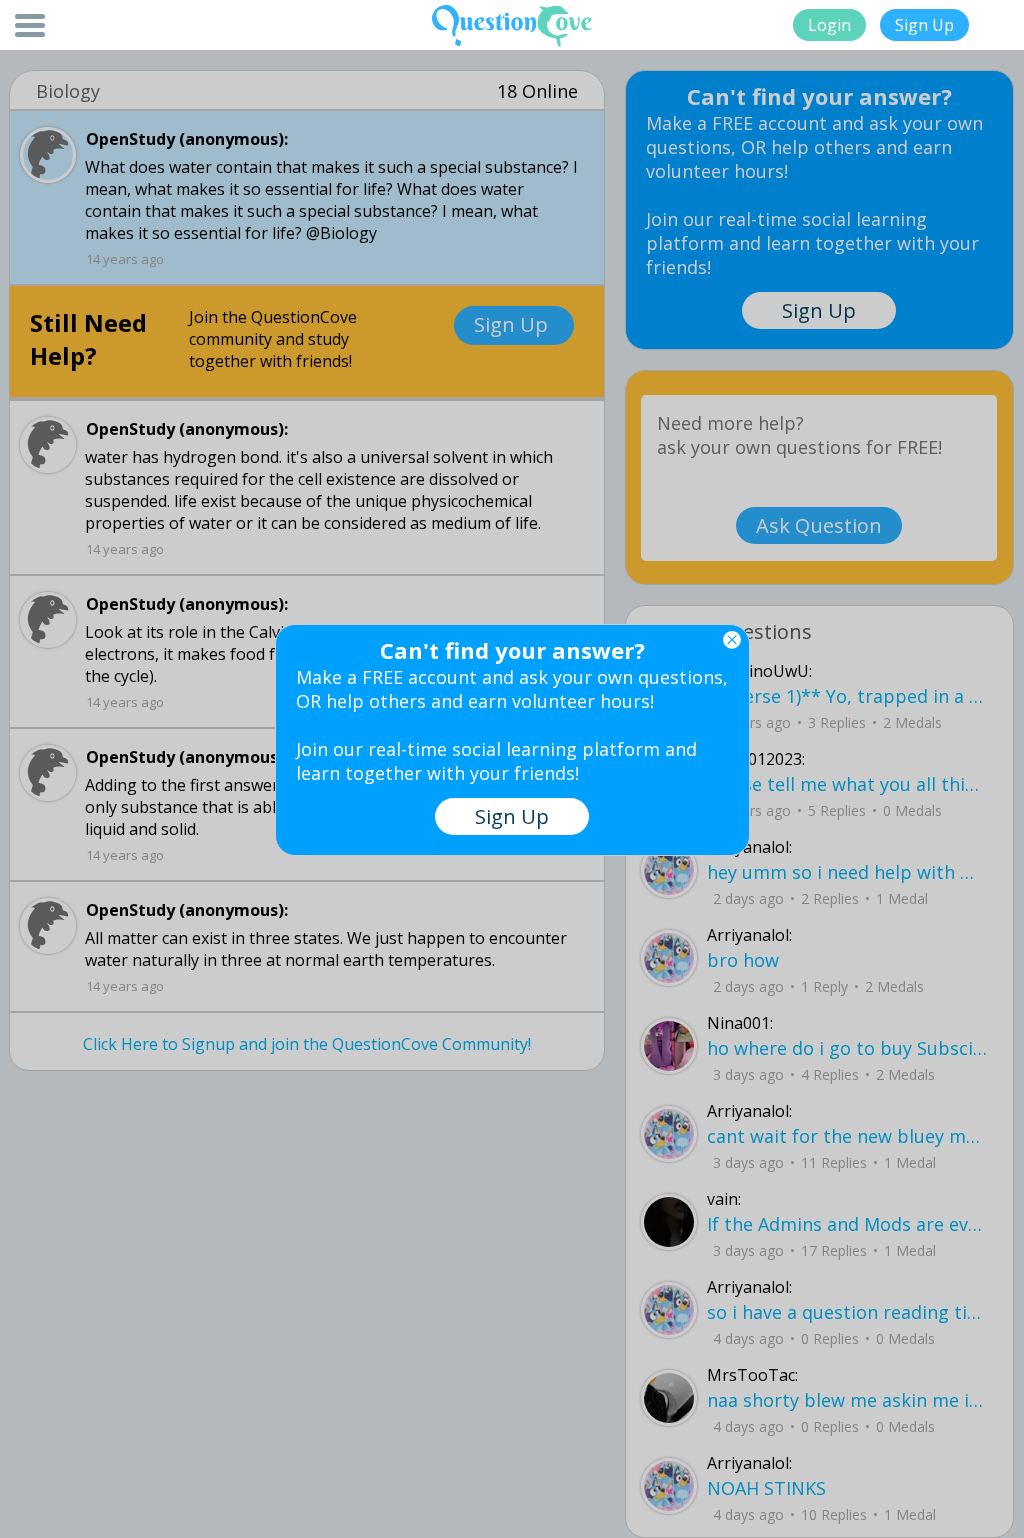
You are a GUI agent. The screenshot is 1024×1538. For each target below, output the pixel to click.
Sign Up (924, 25)
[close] (732, 640)
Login (829, 25)
